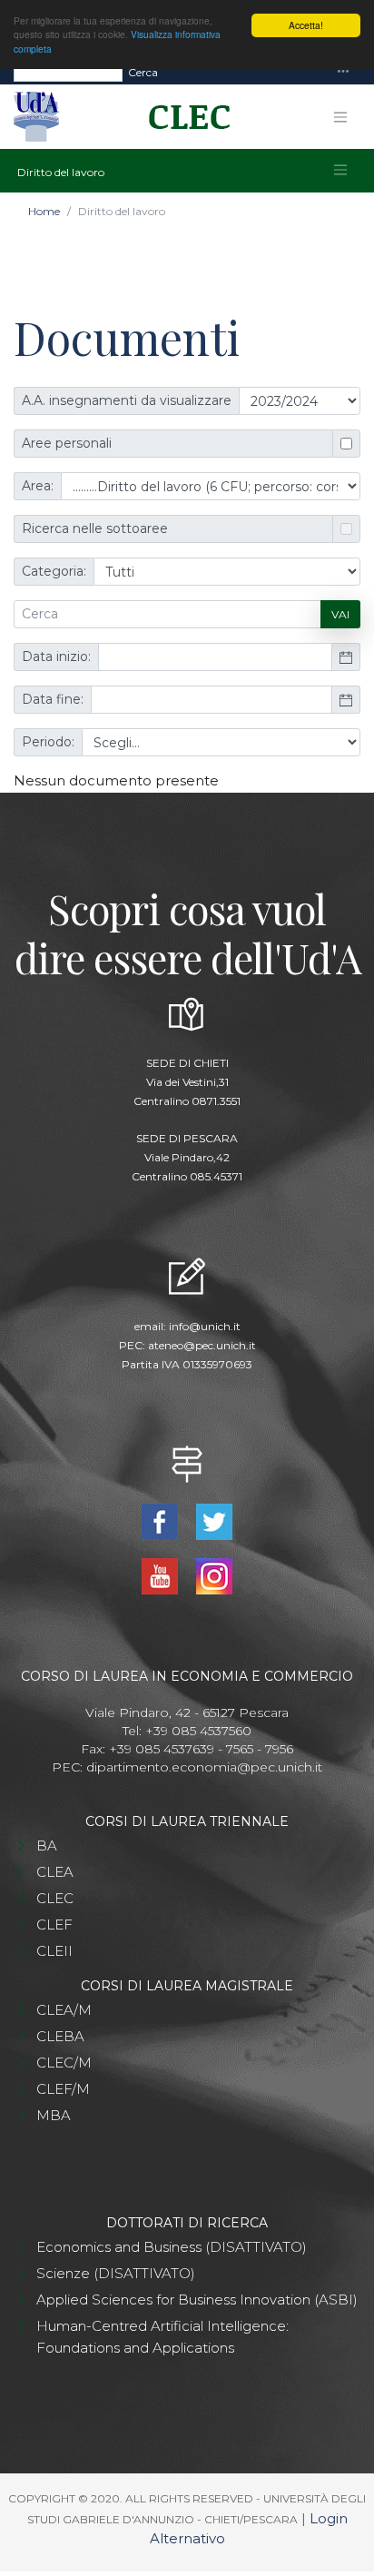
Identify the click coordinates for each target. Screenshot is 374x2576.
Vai (340, 614)
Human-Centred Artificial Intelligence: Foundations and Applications (162, 2337)
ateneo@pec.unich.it (202, 1345)
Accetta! (306, 25)
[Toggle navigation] (343, 72)
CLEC (55, 1898)
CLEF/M (63, 2089)
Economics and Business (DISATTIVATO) (172, 2247)
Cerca (143, 72)
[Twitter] (214, 1520)
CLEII (54, 1951)
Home (44, 211)
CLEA (55, 1872)
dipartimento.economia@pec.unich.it (204, 1767)
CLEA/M (64, 2010)
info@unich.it (205, 1326)
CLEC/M (64, 2063)
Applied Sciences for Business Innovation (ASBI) (197, 2300)
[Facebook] (162, 1520)
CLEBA (60, 2036)
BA (47, 1846)
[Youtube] (162, 1575)
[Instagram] (214, 1575)
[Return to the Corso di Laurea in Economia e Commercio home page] (183, 117)
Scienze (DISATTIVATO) (116, 2273)
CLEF (54, 1925)
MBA (54, 2115)
